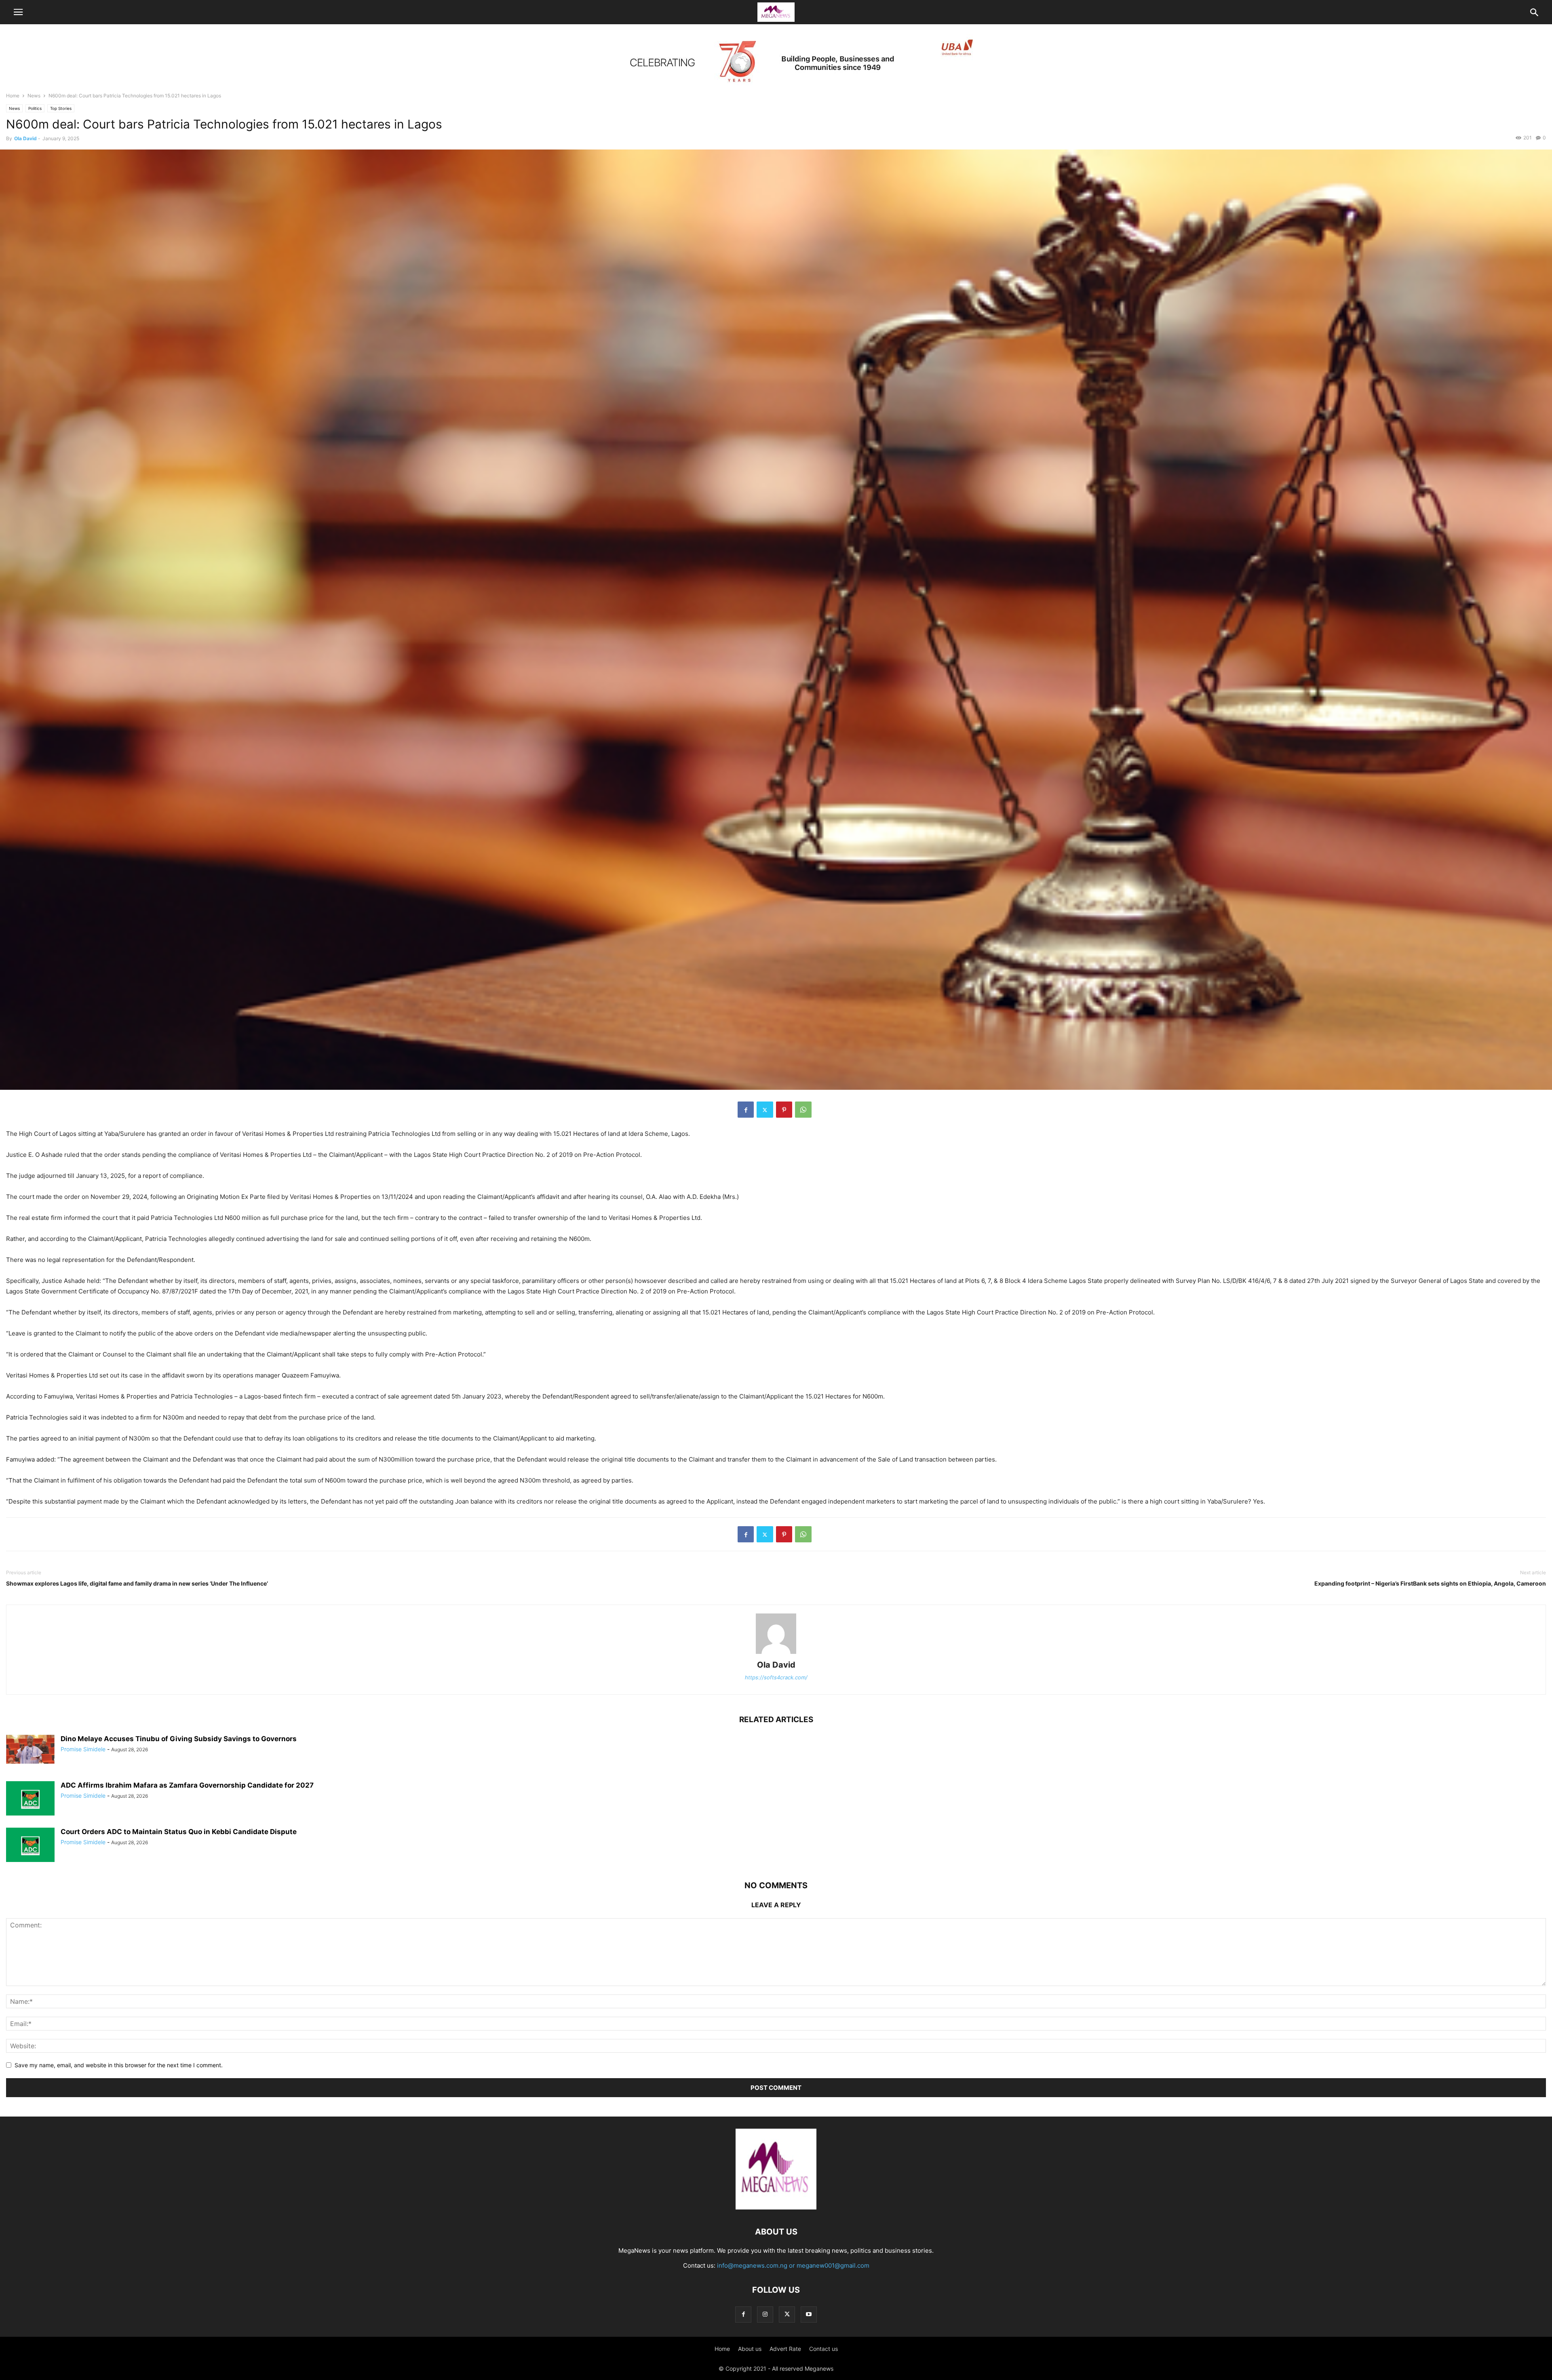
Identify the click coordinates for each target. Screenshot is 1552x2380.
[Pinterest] (784, 1110)
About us (750, 2349)
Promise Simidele (83, 1749)
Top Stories (61, 108)
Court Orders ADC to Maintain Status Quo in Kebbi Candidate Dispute (179, 1832)
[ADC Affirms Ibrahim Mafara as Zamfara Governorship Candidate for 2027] (30, 1799)
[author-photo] (776, 1654)
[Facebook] (746, 1110)
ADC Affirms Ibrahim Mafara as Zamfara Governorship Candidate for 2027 (187, 1785)
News (34, 96)
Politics (35, 108)
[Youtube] (809, 2314)
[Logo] (776, 2207)
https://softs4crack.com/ (776, 1677)
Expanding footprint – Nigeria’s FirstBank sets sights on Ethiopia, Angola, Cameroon (1430, 1583)
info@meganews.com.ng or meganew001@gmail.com (793, 2265)
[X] (765, 1110)
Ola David (25, 138)
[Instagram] (765, 2314)
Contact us (823, 2349)
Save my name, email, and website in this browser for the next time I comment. (119, 2065)
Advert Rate (785, 2349)
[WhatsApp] (803, 1110)
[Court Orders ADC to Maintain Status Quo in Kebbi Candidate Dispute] (30, 1846)
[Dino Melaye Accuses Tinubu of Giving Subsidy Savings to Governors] (30, 1749)
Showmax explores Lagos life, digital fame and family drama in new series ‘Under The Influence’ (137, 1583)
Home (13, 96)
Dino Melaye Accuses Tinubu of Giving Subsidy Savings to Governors (179, 1739)
